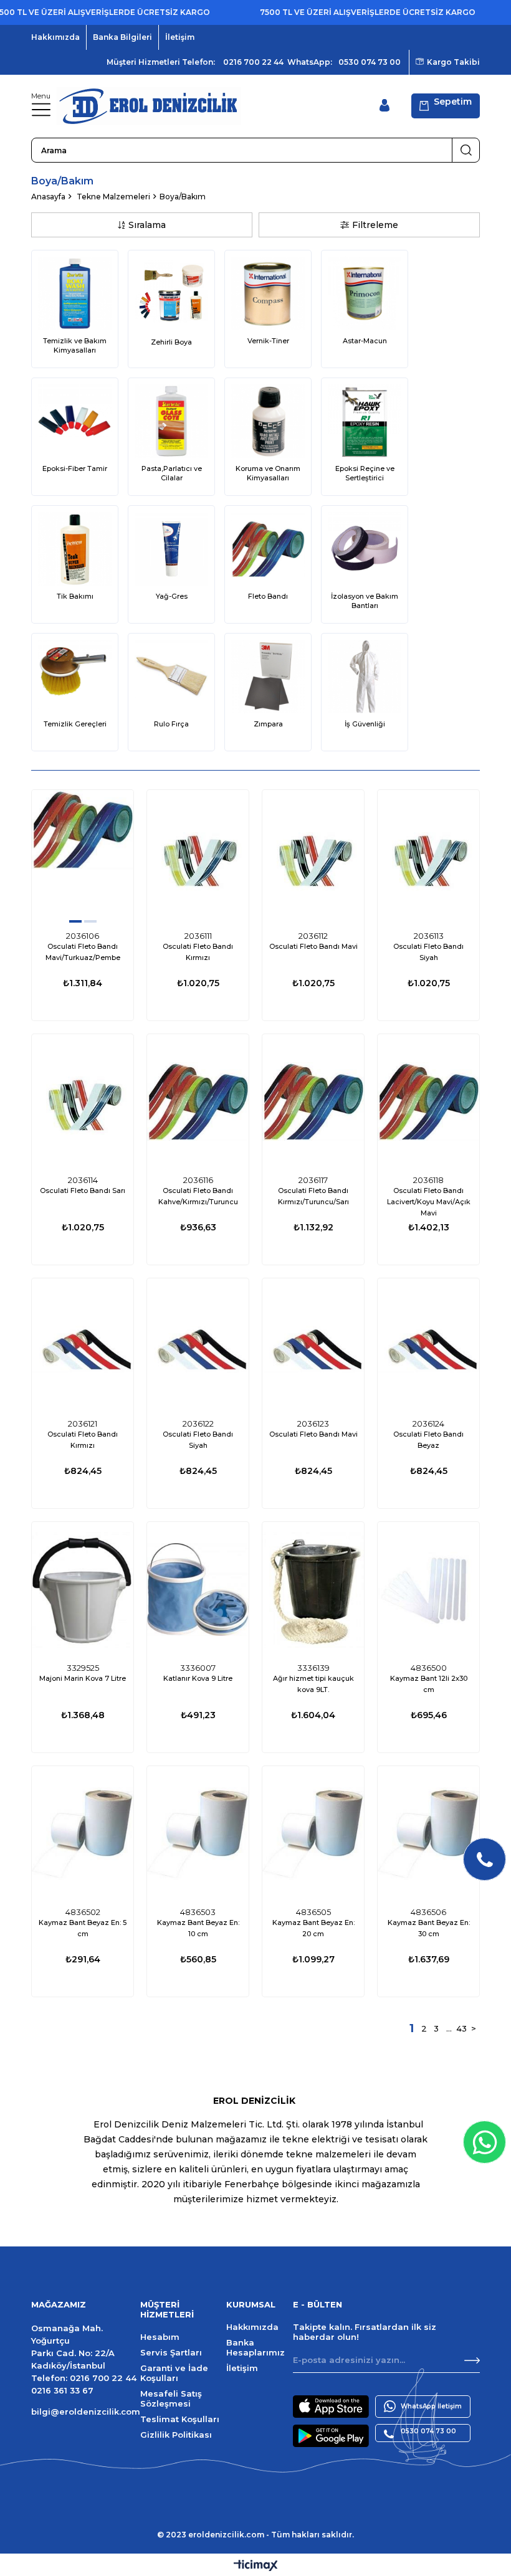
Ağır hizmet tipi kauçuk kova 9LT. (313, 1684)
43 (461, 2028)
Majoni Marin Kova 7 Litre (83, 1678)
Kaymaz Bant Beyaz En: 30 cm (429, 1928)
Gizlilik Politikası (176, 2435)
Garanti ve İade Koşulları (174, 2373)
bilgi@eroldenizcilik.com (86, 2412)
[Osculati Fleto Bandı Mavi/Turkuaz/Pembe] (83, 858)
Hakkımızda (55, 37)
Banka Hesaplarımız (255, 2347)
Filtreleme (375, 225)
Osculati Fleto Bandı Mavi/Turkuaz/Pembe (83, 952)
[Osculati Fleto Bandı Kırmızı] (198, 858)
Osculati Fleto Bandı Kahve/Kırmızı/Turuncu (198, 1196)
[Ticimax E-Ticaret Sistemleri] (256, 2566)
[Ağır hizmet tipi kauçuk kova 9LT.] (313, 1590)
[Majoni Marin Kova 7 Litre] (83, 1590)
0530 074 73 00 (370, 62)
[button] (75, 921)
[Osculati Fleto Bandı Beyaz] (428, 1346)
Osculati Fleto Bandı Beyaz (428, 1440)
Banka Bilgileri (122, 37)
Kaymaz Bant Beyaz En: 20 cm (313, 1928)
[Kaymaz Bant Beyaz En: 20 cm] (313, 1834)
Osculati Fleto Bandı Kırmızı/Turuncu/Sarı (313, 1196)
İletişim (180, 37)
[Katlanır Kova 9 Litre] (198, 1590)
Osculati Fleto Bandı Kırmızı (198, 952)
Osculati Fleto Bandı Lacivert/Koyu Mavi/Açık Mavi (429, 1202)
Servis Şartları (171, 2352)
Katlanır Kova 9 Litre (198, 1678)
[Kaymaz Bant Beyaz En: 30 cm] (428, 1834)
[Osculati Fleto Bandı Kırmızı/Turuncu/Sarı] (313, 1102)
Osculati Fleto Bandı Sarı (83, 1191)
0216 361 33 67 (62, 2390)
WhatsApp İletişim (431, 2406)
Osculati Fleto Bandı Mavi (313, 946)
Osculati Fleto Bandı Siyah (428, 952)
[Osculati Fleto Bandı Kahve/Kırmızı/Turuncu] (198, 1102)
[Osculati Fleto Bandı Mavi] (313, 858)
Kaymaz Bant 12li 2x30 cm (429, 1684)
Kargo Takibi (453, 62)
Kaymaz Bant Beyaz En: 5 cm (83, 1928)
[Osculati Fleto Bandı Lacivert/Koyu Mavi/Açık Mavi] (428, 1102)
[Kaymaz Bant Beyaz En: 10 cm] (198, 1834)
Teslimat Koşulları (180, 2419)
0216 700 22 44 (253, 62)
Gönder (472, 2360)
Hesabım (160, 2337)
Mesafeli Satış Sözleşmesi (171, 2398)
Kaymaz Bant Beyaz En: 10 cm (198, 1928)
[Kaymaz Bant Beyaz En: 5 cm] (83, 1834)
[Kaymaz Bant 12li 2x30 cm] (428, 1590)
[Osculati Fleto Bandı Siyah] (428, 858)
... (449, 2028)
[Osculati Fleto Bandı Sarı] (83, 1102)
